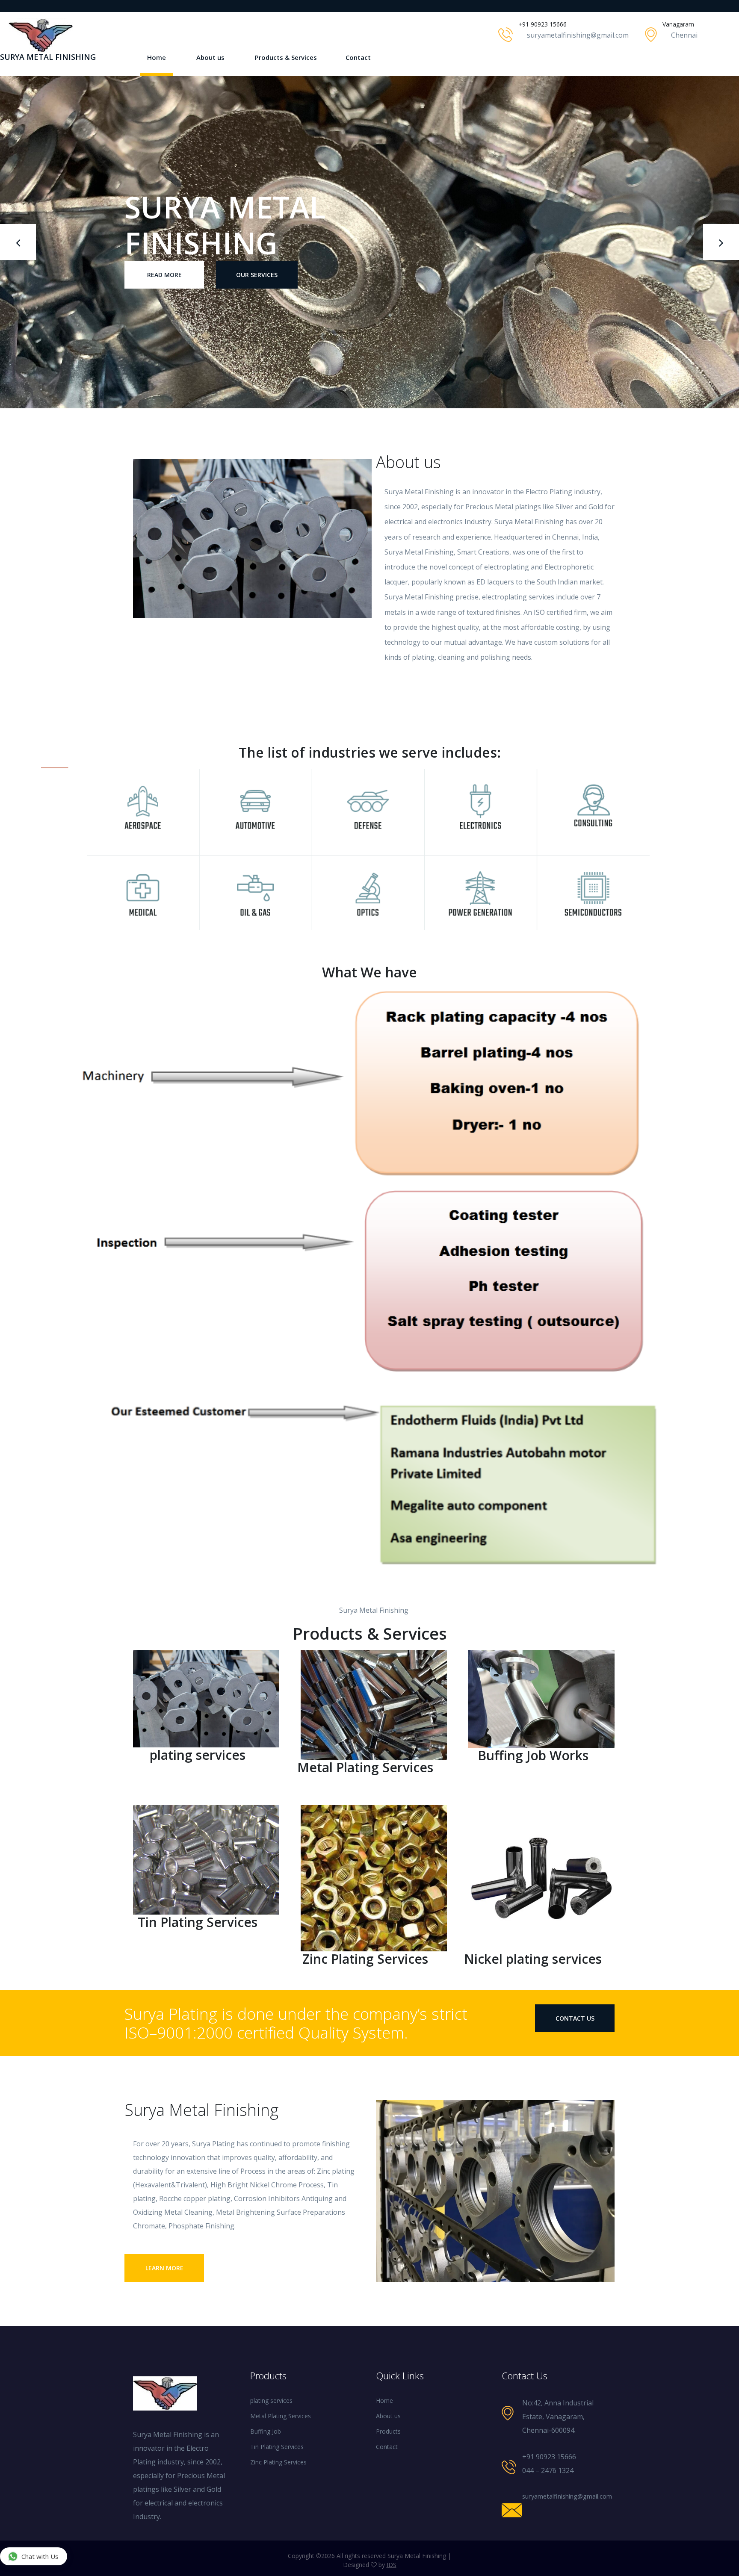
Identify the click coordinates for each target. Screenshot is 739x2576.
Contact (358, 57)
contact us (575, 2018)
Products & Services (286, 57)
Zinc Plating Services (278, 2462)
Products (388, 2431)
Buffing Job (266, 2431)
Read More (164, 257)
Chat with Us (40, 2556)
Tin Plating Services (277, 2447)
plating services (271, 2400)
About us (210, 57)
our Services (257, 257)
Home (157, 57)
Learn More (164, 2268)
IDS (392, 2565)
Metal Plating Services (281, 2416)
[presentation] (18, 242)
